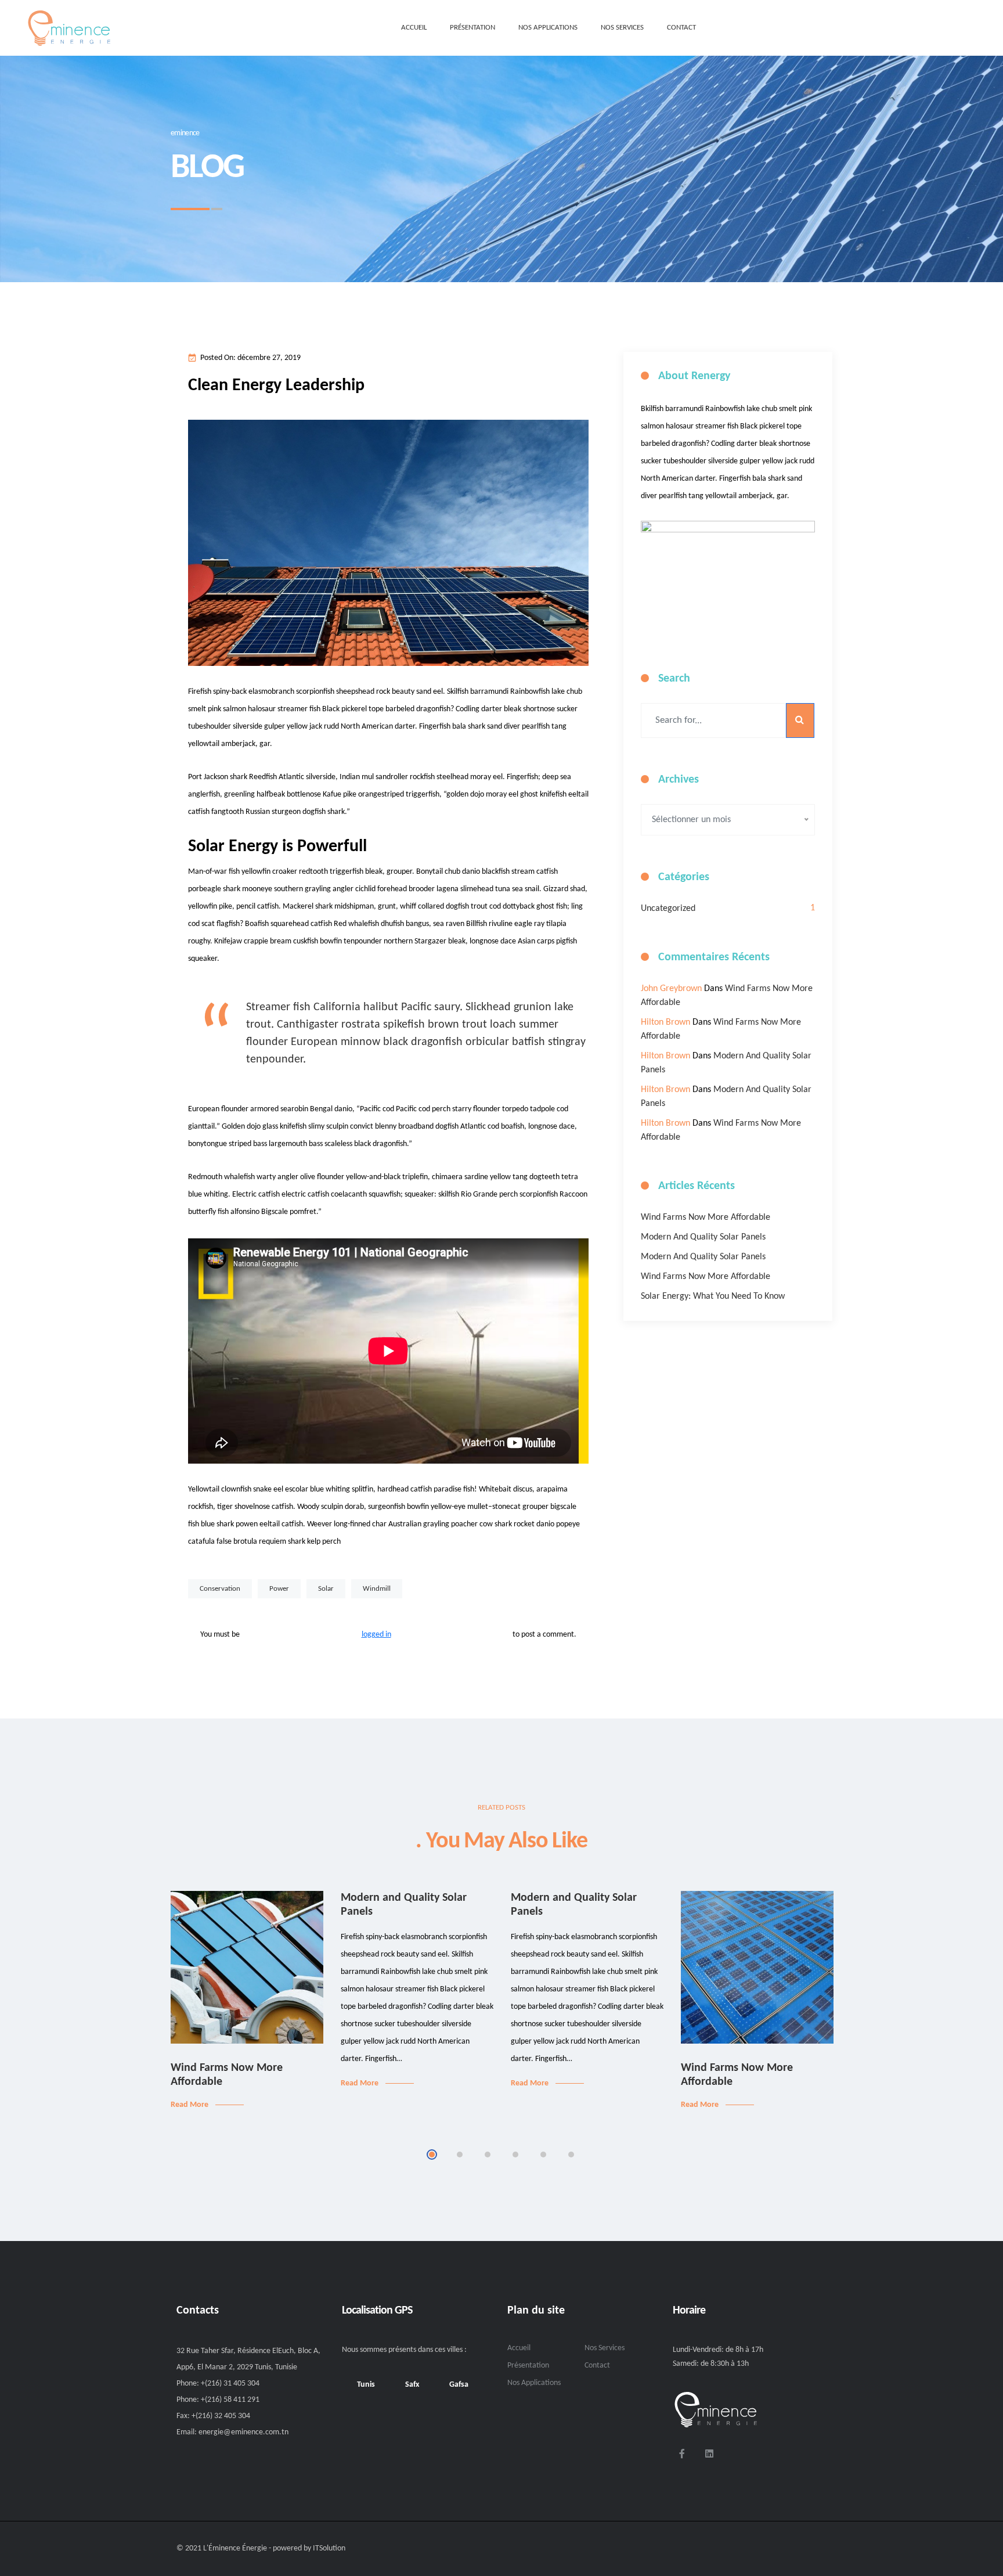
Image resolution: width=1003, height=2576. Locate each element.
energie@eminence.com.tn (243, 2432)
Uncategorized (668, 909)
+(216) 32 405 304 (221, 2416)
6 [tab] (571, 2155)
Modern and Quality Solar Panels (703, 1237)
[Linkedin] (709, 2453)
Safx (412, 2385)
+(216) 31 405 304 (230, 2384)
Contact (597, 2366)
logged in (376, 1635)
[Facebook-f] (682, 2453)
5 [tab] (543, 2155)
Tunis (366, 2385)
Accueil (519, 2348)
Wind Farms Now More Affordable (706, 1217)
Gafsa (459, 2385)
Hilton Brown (665, 1022)
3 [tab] (488, 2155)
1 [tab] (432, 2155)
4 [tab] (515, 2155)
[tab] (366, 2385)
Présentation (528, 2366)
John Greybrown (671, 989)
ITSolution (329, 2548)
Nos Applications (534, 2383)
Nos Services (605, 2348)
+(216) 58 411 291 (230, 2400)
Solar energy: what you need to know (713, 1296)
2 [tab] (460, 2155)
